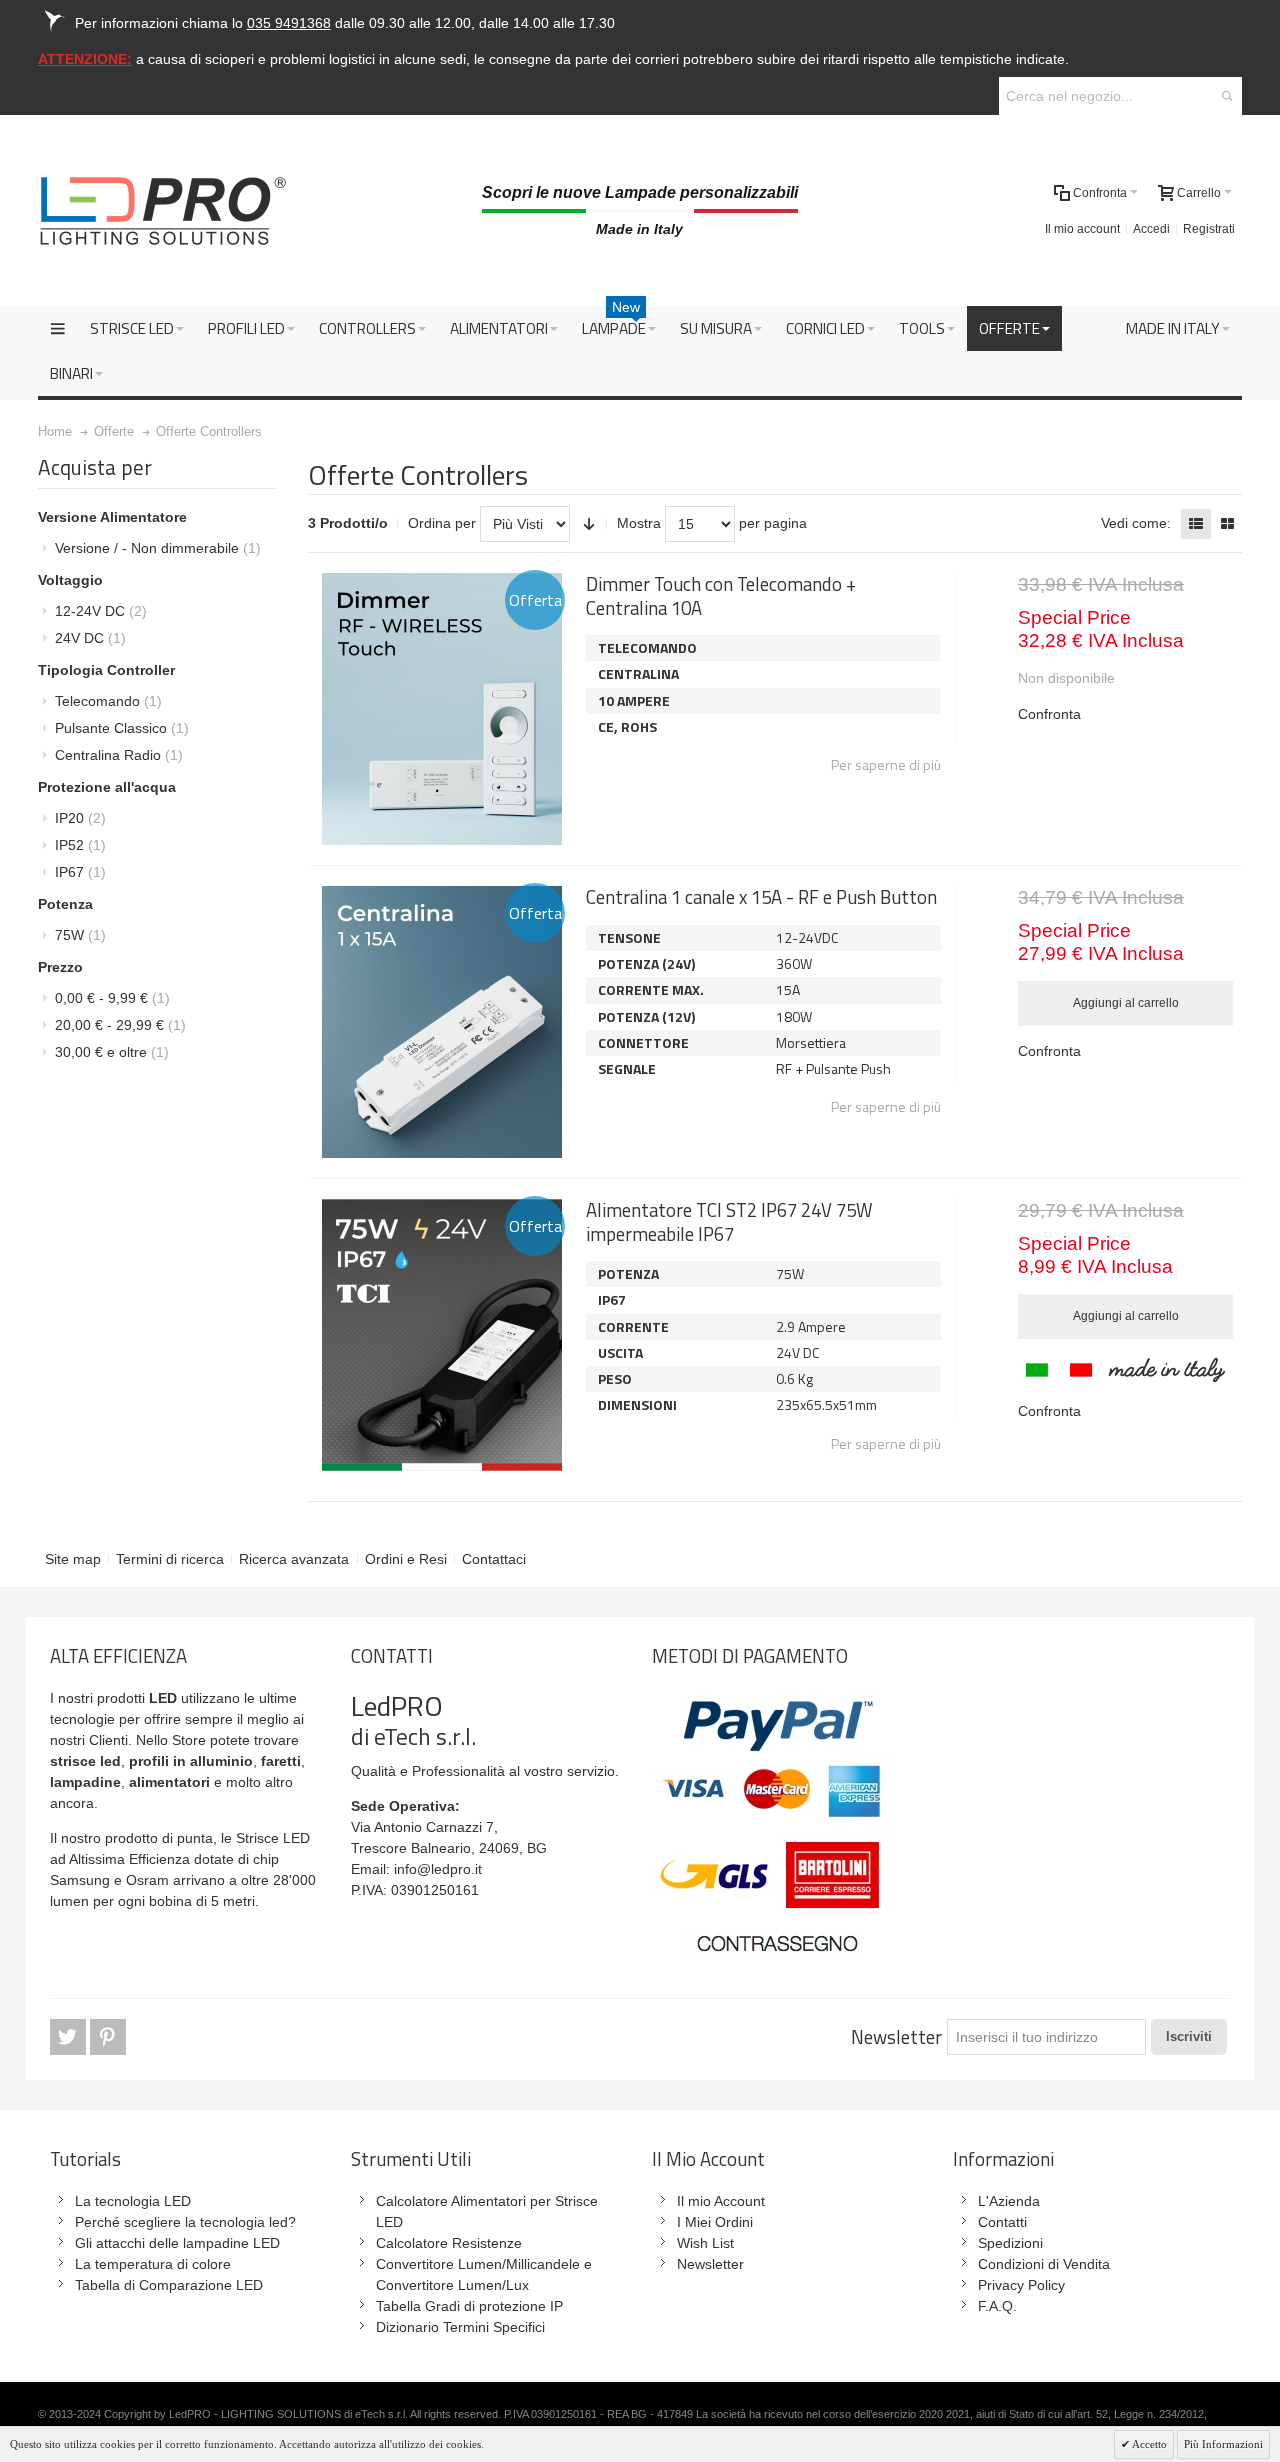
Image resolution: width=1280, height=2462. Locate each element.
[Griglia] (1227, 524)
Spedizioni (1010, 2243)
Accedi (1151, 229)
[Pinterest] (108, 2038)
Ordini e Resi (406, 1559)
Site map (73, 1559)
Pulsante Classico (122, 728)
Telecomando (108, 701)
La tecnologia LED (133, 2201)
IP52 (80, 845)
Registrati (1209, 229)
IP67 (80, 872)
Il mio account (1082, 229)
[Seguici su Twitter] (70, 2038)
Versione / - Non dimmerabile (158, 548)
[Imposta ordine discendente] (589, 524)
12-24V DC (101, 611)
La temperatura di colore (153, 2264)
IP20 (80, 818)
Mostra (639, 523)
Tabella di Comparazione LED (169, 2285)
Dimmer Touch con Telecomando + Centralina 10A (721, 595)
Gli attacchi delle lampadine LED (177, 2243)
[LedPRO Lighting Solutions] (163, 211)
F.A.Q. (997, 2306)
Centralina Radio (119, 755)
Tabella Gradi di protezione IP (469, 2306)
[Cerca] (1227, 96)
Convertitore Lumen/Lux (452, 2285)
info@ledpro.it (438, 1869)
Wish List (705, 2243)
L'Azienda (1009, 2201)
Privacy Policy (1021, 2285)
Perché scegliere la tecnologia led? (185, 2222)
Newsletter (896, 2037)
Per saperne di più (886, 764)
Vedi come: (1136, 523)
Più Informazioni (1223, 2444)
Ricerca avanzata (294, 1559)
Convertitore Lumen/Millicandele (478, 2264)
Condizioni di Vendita (1044, 2264)
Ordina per (442, 523)
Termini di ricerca (170, 1559)
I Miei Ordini (715, 2222)
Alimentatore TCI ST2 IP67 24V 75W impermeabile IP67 (729, 1221)
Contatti (1002, 2222)
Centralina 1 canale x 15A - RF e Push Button (761, 897)
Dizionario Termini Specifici (460, 2327)
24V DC (90, 638)
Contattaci (494, 1559)
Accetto (1148, 2444)
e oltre (112, 1052)
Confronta (1049, 714)
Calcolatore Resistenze (449, 2243)
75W (80, 935)
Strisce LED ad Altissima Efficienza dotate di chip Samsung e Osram (180, 1859)
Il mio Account (721, 2201)
